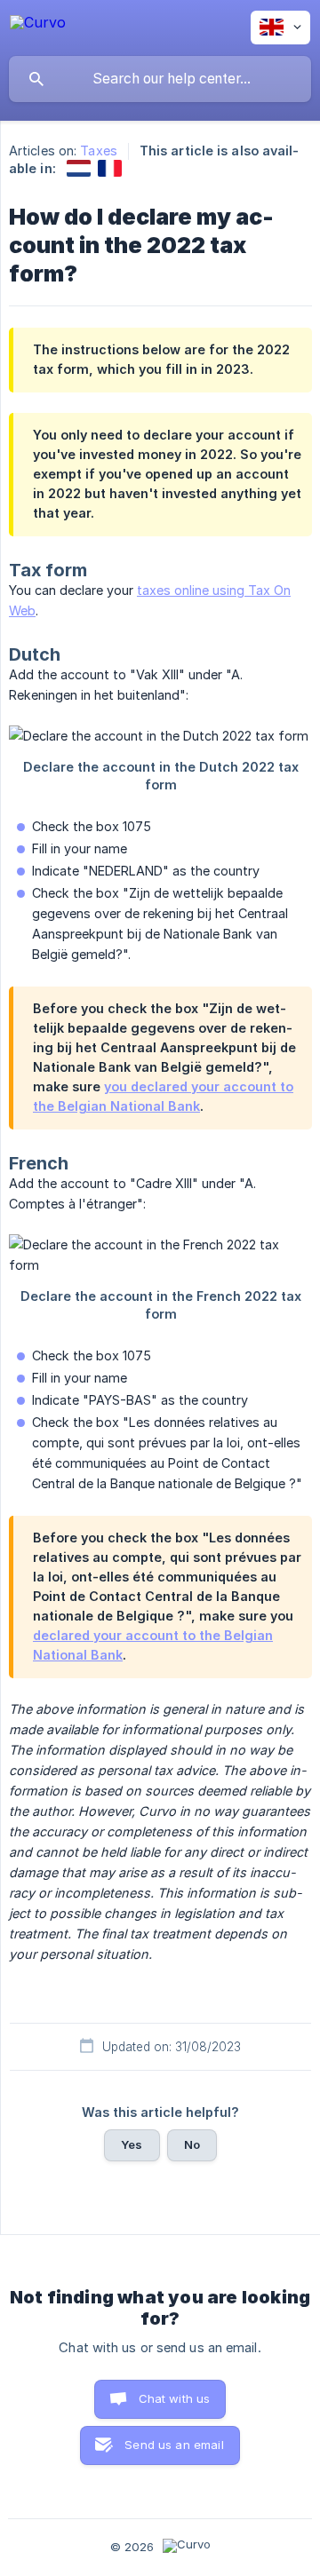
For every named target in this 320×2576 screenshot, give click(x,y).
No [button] (192, 2144)
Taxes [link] (99, 151)
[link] (79, 168)
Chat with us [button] (175, 2398)
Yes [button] (132, 2144)
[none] (38, 25)
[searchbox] (160, 79)
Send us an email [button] (174, 2445)
